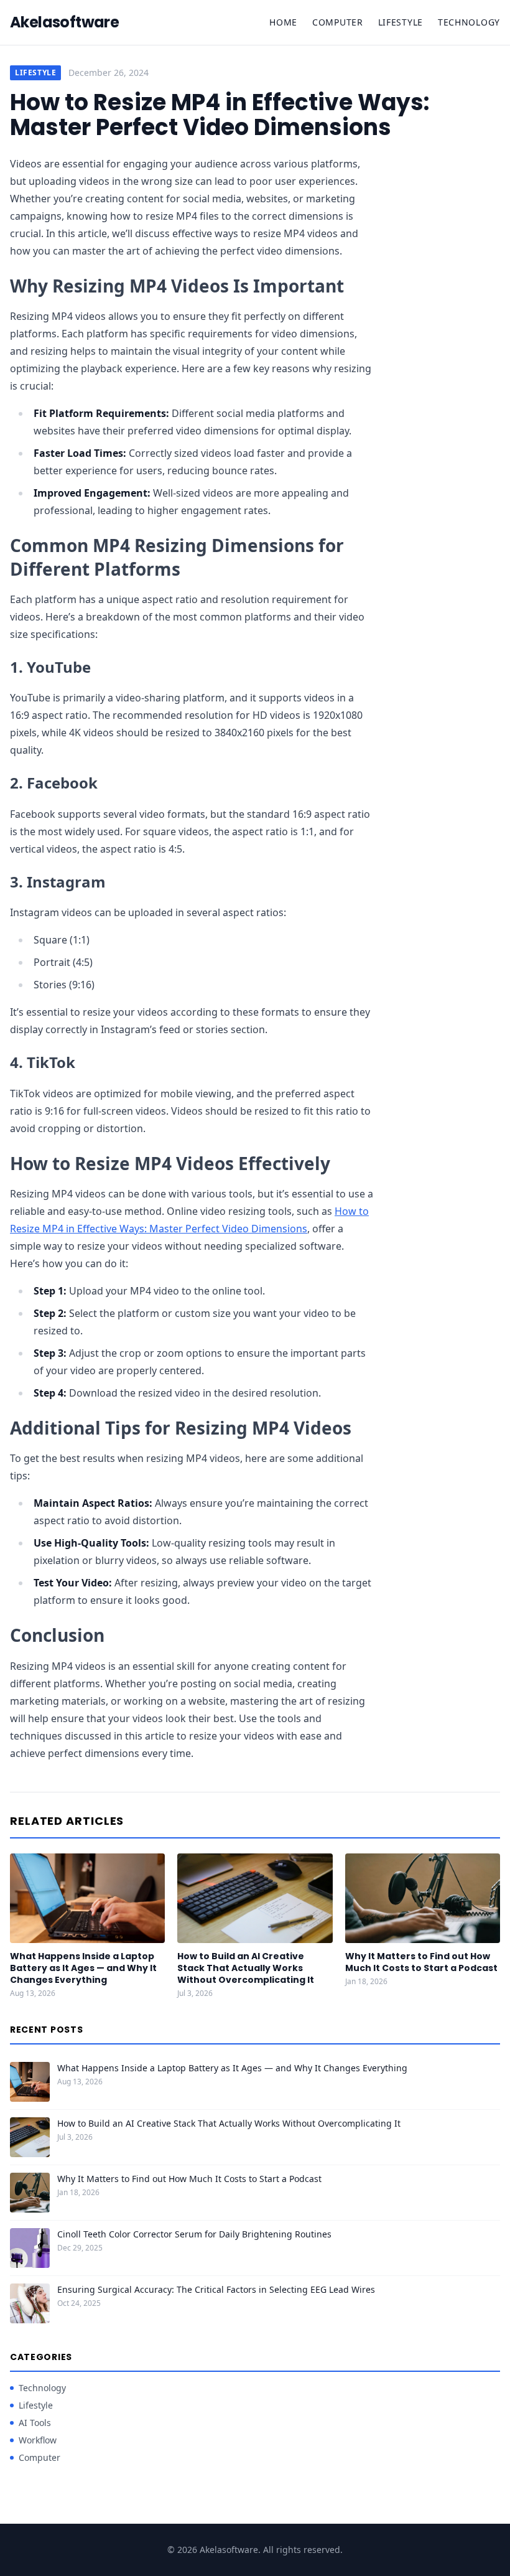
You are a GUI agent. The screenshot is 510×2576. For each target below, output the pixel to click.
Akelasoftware (64, 22)
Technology (469, 22)
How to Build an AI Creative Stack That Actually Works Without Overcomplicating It (246, 1968)
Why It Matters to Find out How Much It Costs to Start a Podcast (421, 1962)
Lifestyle (401, 22)
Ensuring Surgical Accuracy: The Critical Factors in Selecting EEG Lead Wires (216, 2289)
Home (283, 22)
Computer (338, 22)
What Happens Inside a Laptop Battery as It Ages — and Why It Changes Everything (83, 1968)
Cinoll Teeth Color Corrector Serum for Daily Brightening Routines (194, 2234)
